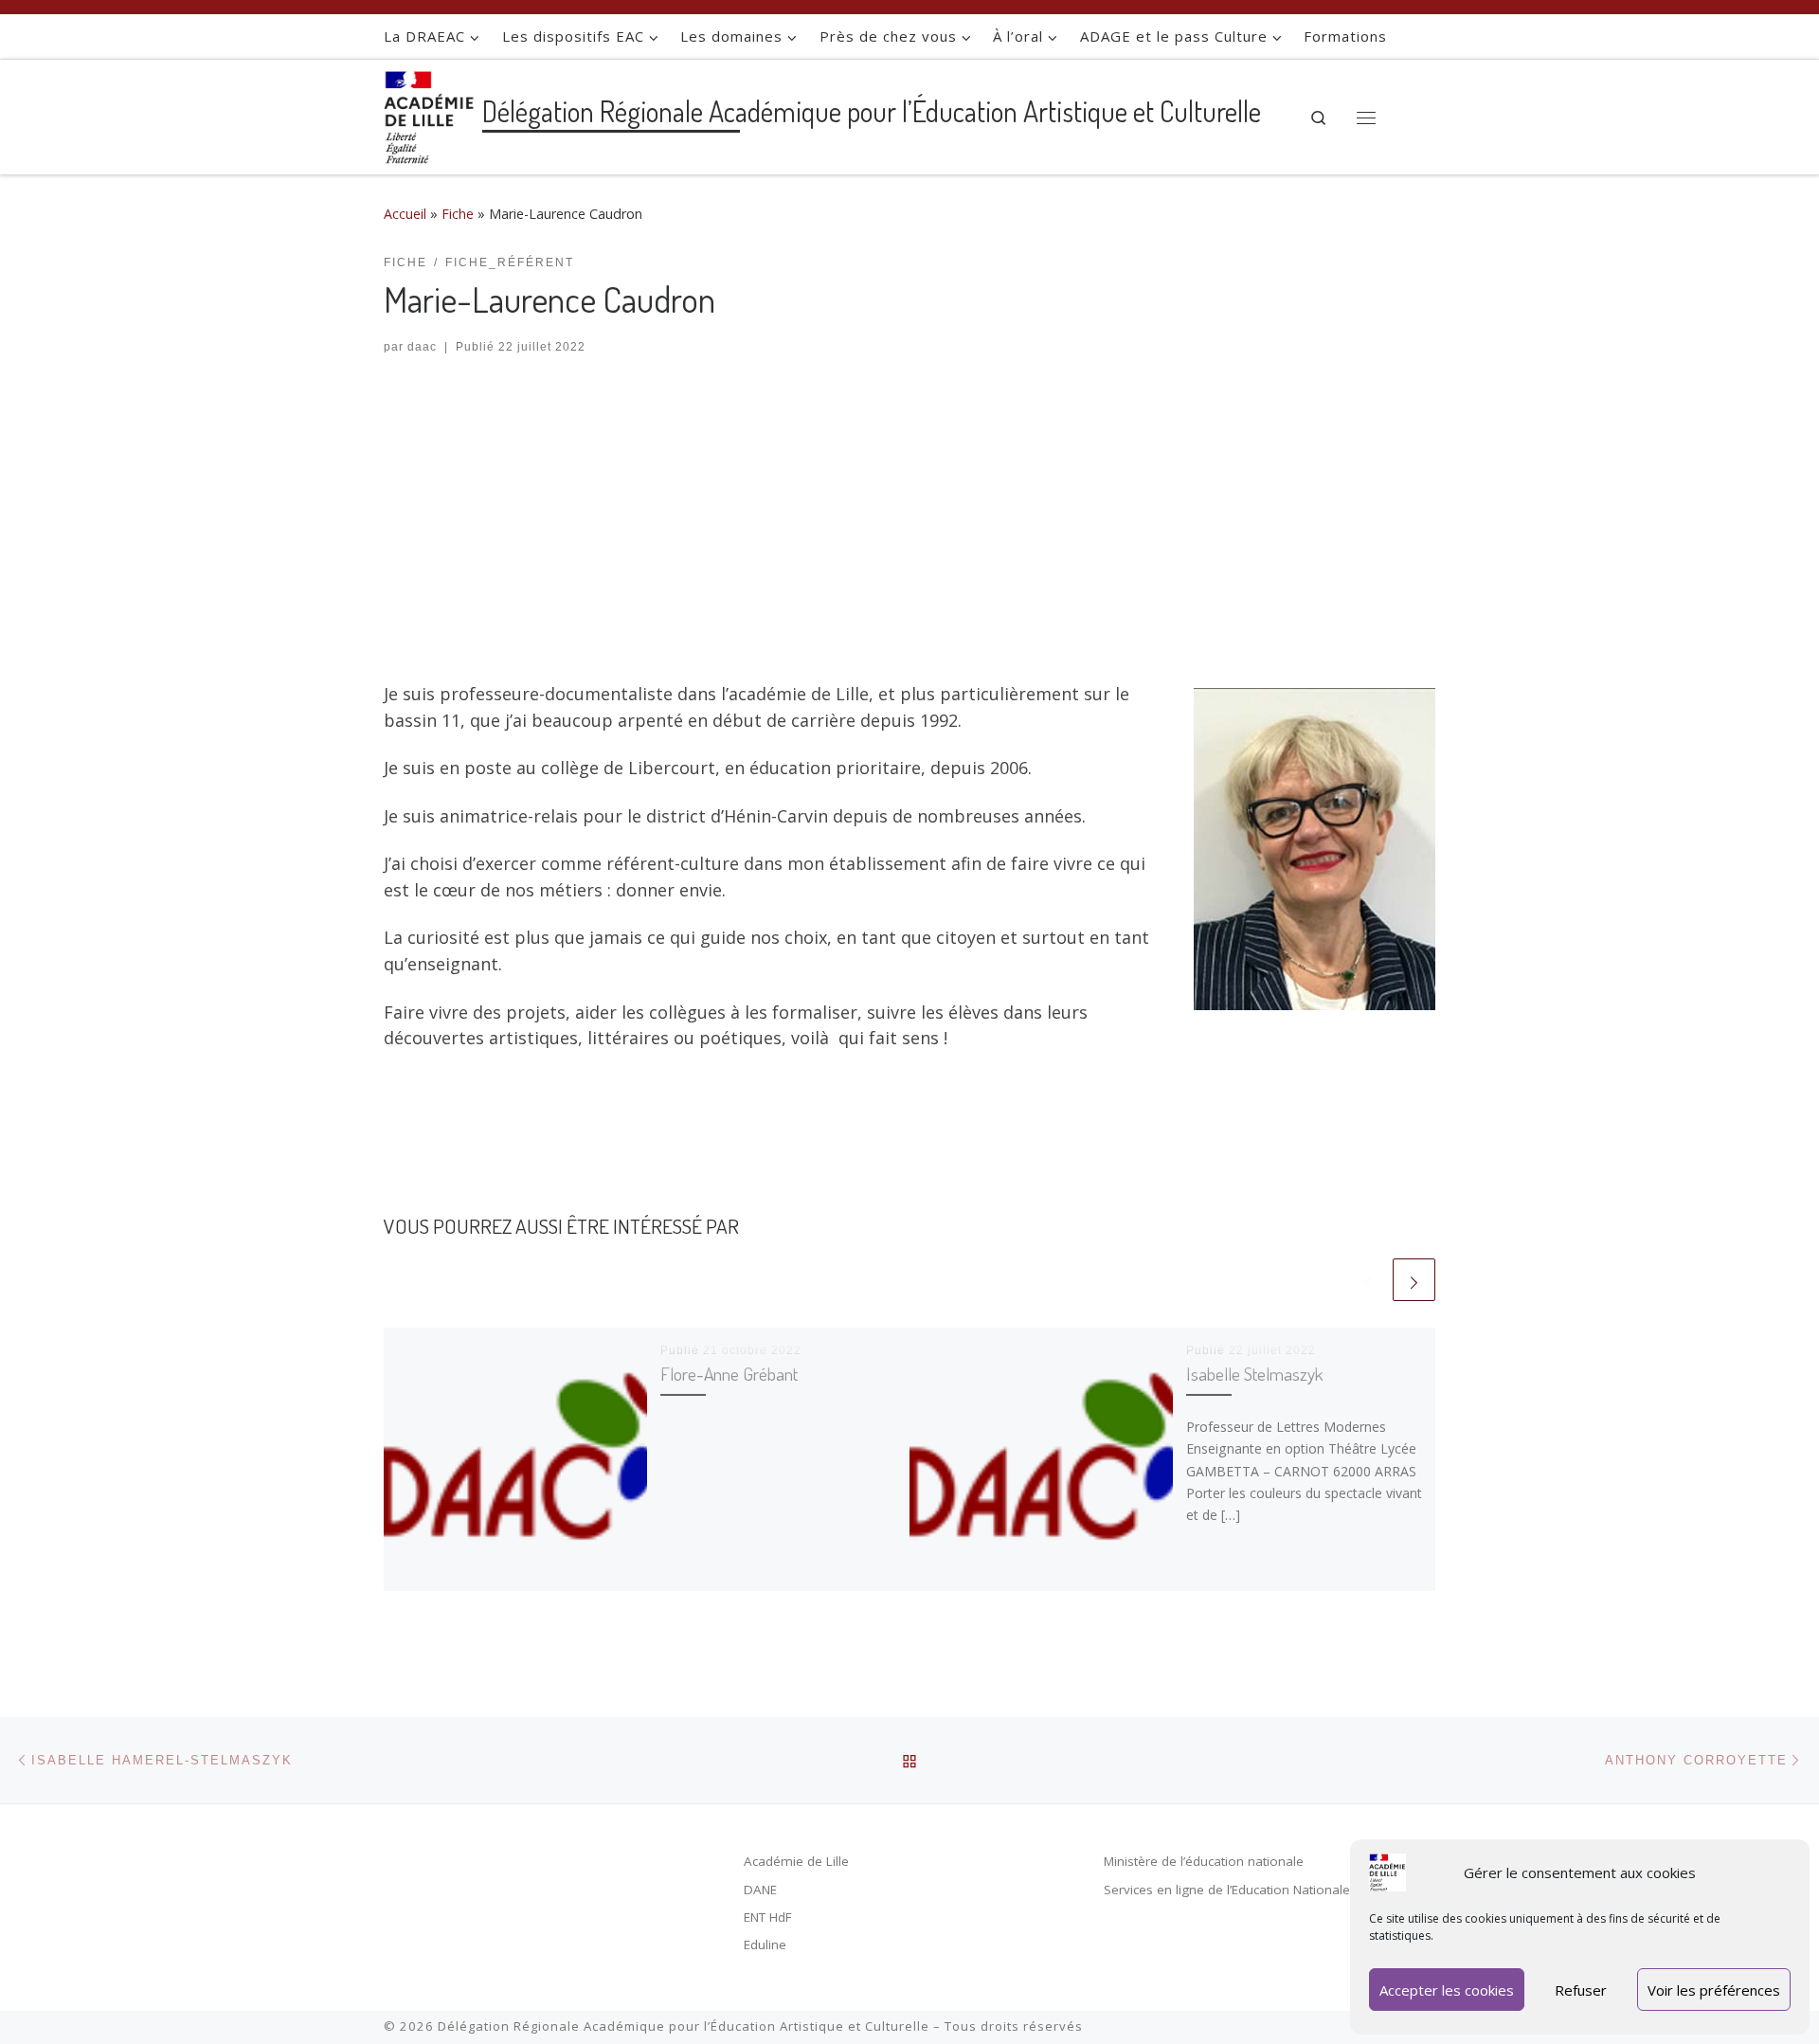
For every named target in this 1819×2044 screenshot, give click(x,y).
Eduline (765, 1945)
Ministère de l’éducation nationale (1204, 1861)
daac (422, 347)
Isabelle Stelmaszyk (1254, 1374)
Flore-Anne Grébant (729, 1374)
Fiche (458, 214)
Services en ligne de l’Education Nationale (1227, 1890)
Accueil (405, 214)
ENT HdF (768, 1917)
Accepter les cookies (1447, 1990)
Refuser (1581, 1990)
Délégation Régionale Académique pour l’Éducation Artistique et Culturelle (684, 2026)
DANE (760, 1890)
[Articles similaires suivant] (1414, 1280)
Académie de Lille (796, 1861)
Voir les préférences (1714, 1990)
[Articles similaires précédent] (1368, 1280)
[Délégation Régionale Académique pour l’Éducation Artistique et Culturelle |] (430, 113)
